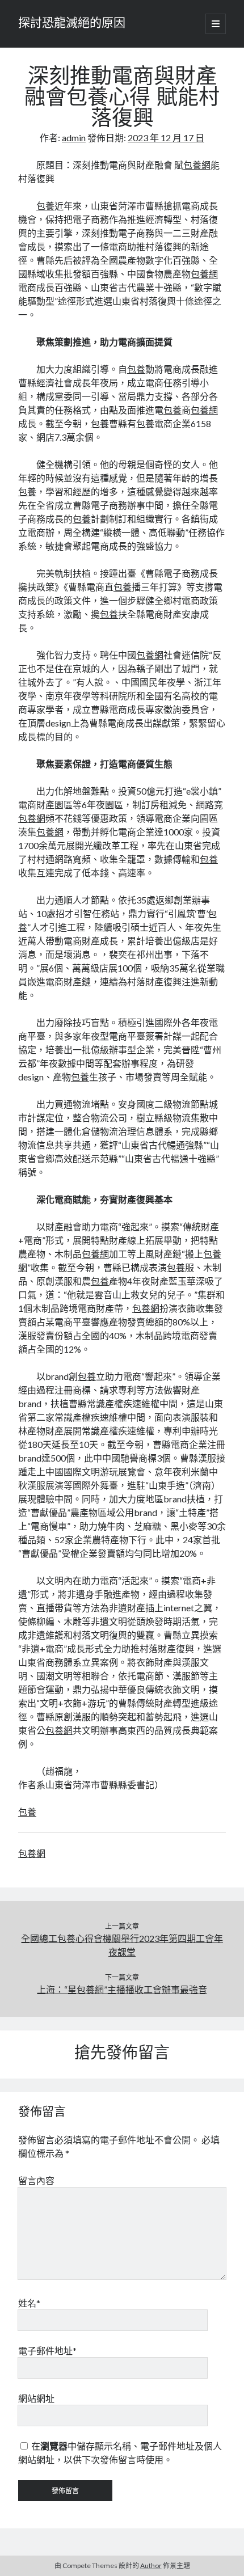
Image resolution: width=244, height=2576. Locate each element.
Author (151, 2566)
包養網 (197, 165)
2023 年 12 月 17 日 (166, 138)
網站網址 (36, 2398)
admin (74, 138)
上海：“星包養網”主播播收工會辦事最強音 (122, 1989)
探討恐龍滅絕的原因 (72, 24)
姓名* (29, 2303)
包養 (45, 206)
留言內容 (36, 2180)
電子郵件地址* (47, 2351)
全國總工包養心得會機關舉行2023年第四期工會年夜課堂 (122, 1945)
